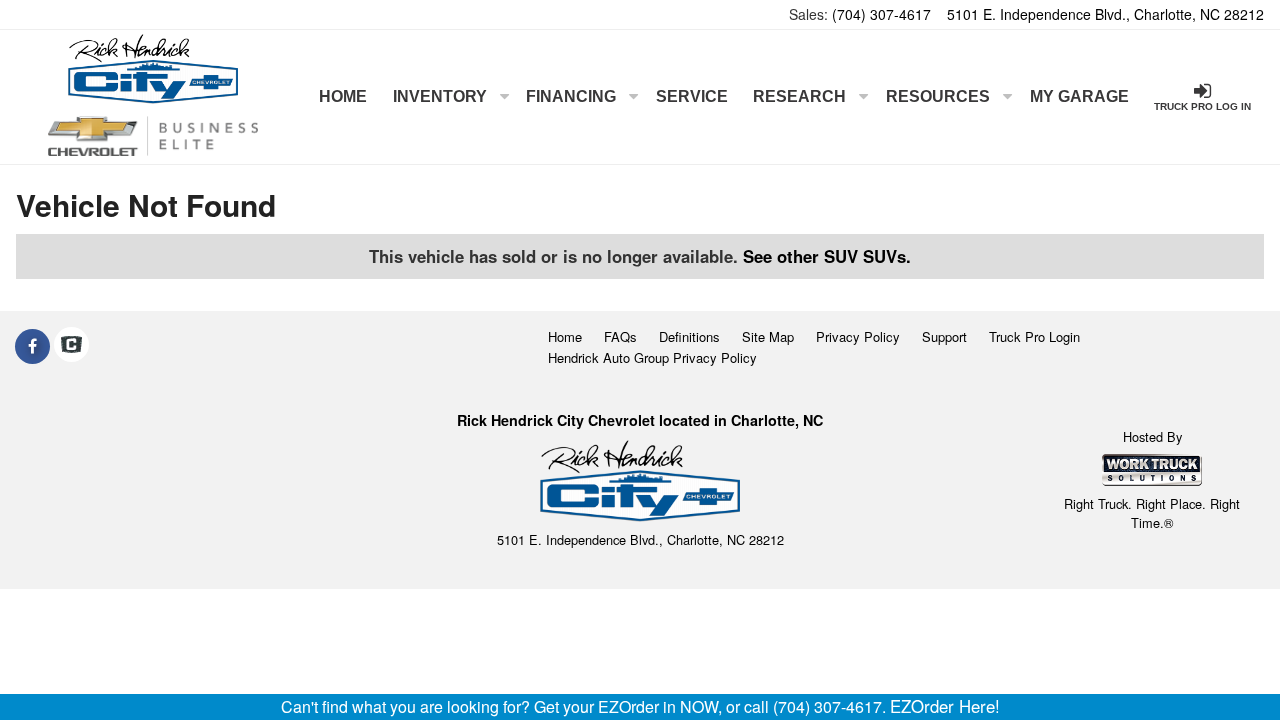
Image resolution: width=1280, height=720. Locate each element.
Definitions (689, 336)
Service (692, 96)
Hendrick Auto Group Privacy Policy (652, 357)
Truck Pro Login (1034, 336)
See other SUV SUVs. (827, 256)
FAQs (620, 336)
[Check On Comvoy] (71, 346)
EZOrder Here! (945, 706)
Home (343, 96)
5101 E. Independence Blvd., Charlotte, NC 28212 (1105, 14)
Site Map (768, 336)
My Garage (1079, 96)
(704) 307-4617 (881, 14)
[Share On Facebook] (32, 346)
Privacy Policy (858, 336)
